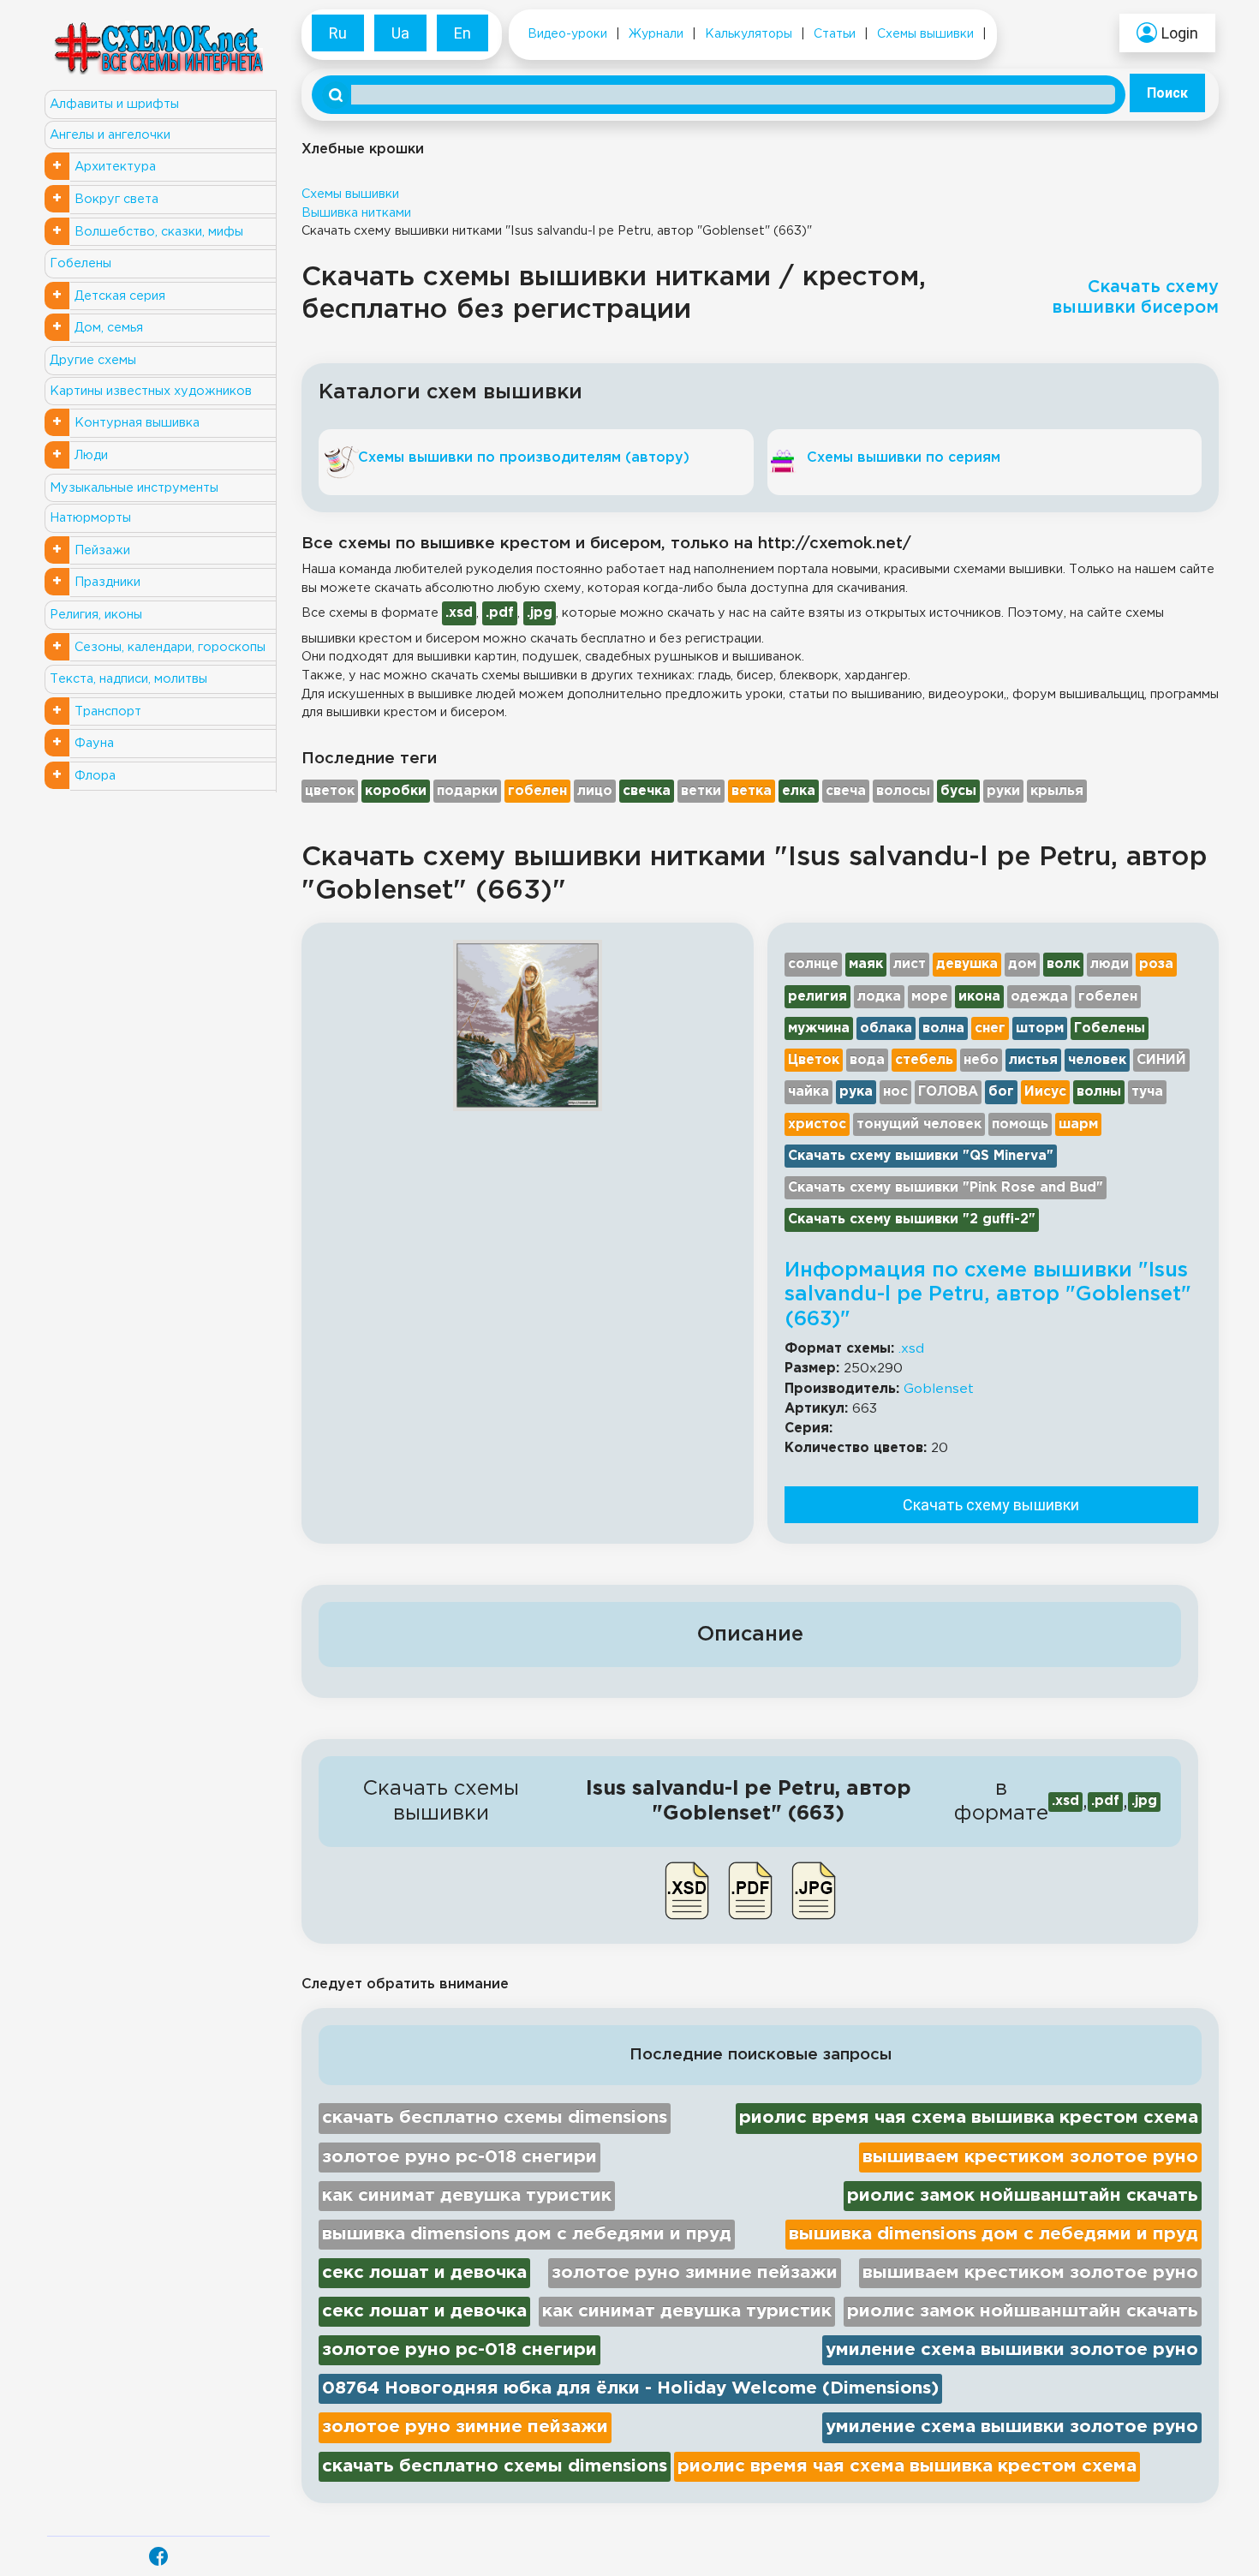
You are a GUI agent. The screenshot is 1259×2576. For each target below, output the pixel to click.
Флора (95, 776)
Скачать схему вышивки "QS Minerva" (921, 1156)
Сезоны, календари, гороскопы (170, 647)
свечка (647, 791)
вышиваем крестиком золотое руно (1030, 2157)
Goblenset (939, 1389)
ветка (752, 791)
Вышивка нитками (356, 213)
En (462, 33)
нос (895, 1092)
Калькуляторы (749, 34)
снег (990, 1028)
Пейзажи (102, 550)
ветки (701, 791)
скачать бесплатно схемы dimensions (495, 2118)
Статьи (835, 34)
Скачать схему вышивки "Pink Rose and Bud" (946, 1188)
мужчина (819, 1028)
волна (943, 1028)
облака (886, 1028)
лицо (595, 791)
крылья (1057, 791)
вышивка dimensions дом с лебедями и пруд (527, 2234)
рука (856, 1092)
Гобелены (81, 263)
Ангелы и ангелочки (110, 135)
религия (817, 997)
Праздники (107, 582)
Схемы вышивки (925, 34)
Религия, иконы (96, 615)
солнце (813, 964)
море (930, 997)
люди (1110, 964)
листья (1033, 1060)
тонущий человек (919, 1124)
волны (1099, 1092)
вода (867, 1060)
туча (1147, 1092)
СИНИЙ (1161, 1060)
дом (1022, 964)
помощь (1020, 1124)
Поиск (1167, 93)
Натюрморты (90, 518)
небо (981, 1060)
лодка (879, 997)
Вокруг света (116, 199)
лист (910, 964)
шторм (1040, 1028)
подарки (467, 791)
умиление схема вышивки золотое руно (1012, 2350)
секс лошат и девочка (424, 2273)
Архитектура (115, 167)
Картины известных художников (151, 391)
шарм (1078, 1124)
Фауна (94, 743)
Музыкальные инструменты (134, 488)
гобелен (537, 791)
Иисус (1045, 1092)
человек (1097, 1060)
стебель (924, 1060)
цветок (330, 791)
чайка (809, 1092)
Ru (338, 33)
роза (1156, 964)
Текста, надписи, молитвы (128, 679)
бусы (958, 791)
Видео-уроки (567, 34)
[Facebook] (158, 2556)
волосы (903, 791)
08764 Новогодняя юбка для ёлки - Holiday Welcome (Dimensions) (630, 2388)
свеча (846, 791)
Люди (91, 455)
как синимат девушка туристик (467, 2196)
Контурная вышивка (137, 423)
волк (1063, 964)
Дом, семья (109, 328)
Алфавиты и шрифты (114, 104)
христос (817, 1124)
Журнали (656, 34)
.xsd (911, 1349)
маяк (866, 964)
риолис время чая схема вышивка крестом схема (969, 2118)
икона (979, 997)
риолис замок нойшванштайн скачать (1023, 2196)
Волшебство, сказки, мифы (159, 232)
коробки (396, 791)
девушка (967, 964)
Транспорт (108, 711)
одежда (1039, 997)
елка (799, 791)
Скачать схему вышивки (991, 1505)
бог (1001, 1092)
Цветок (814, 1060)
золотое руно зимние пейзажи (695, 2273)
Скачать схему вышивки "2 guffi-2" (912, 1219)
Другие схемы (93, 360)
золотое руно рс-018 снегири (459, 2157)
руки (1003, 791)
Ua (400, 33)
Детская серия (120, 296)
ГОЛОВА (948, 1092)
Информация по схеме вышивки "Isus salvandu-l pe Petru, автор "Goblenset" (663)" (988, 1295)
